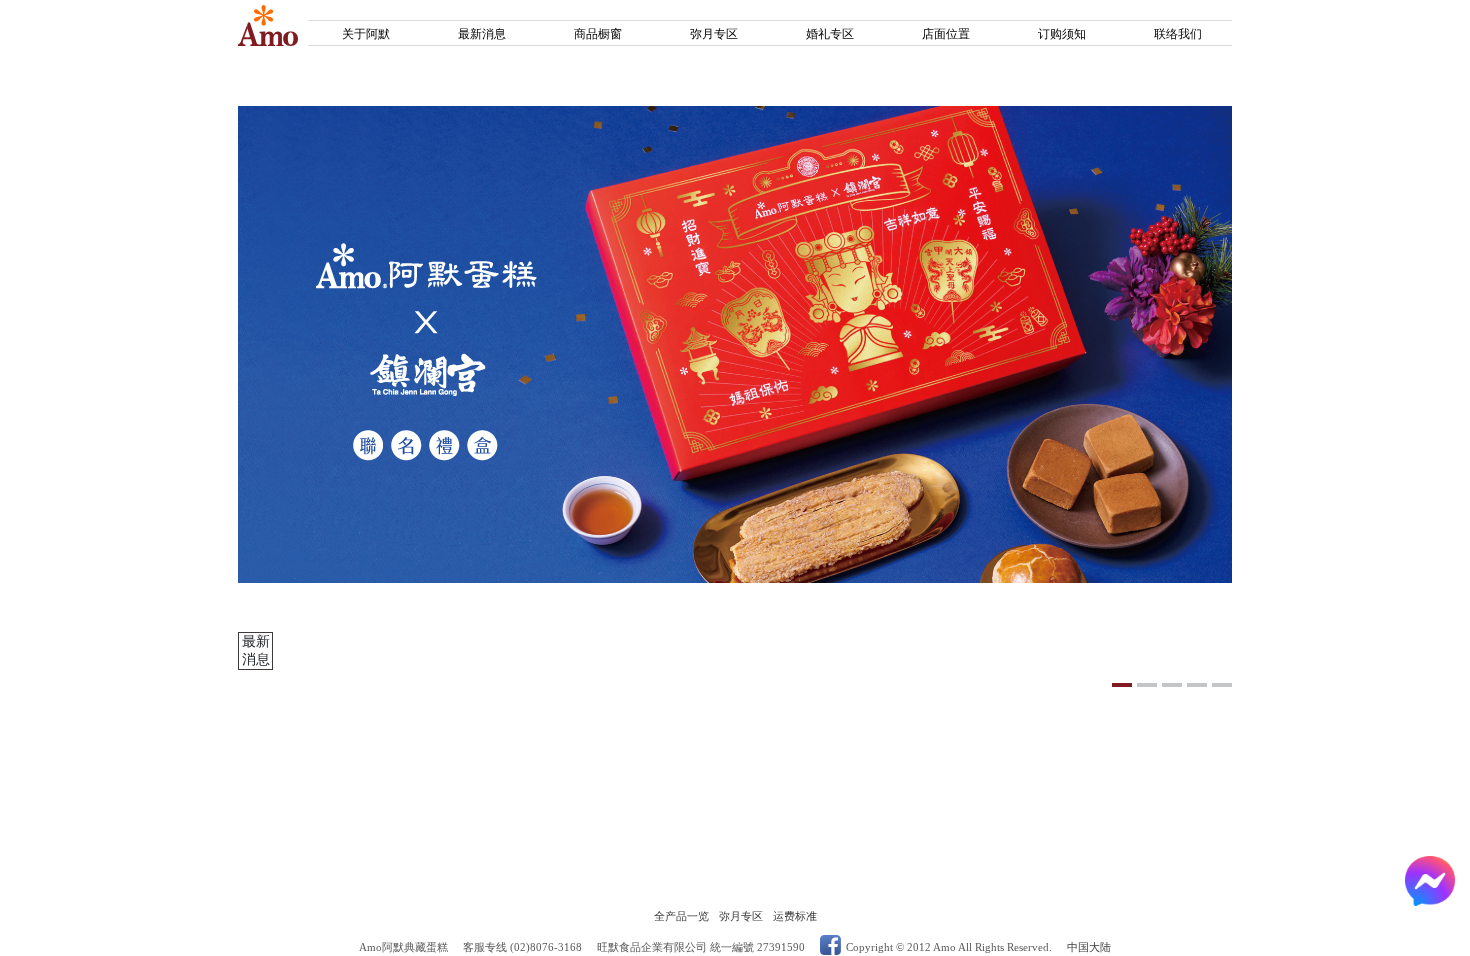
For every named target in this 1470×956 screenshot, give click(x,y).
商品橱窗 (598, 34)
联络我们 (1178, 34)
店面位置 (946, 34)
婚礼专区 (830, 34)
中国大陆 (1089, 947)
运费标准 (795, 916)
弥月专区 (714, 34)
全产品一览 (681, 916)
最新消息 (482, 34)
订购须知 (1062, 34)
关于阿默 (366, 34)
